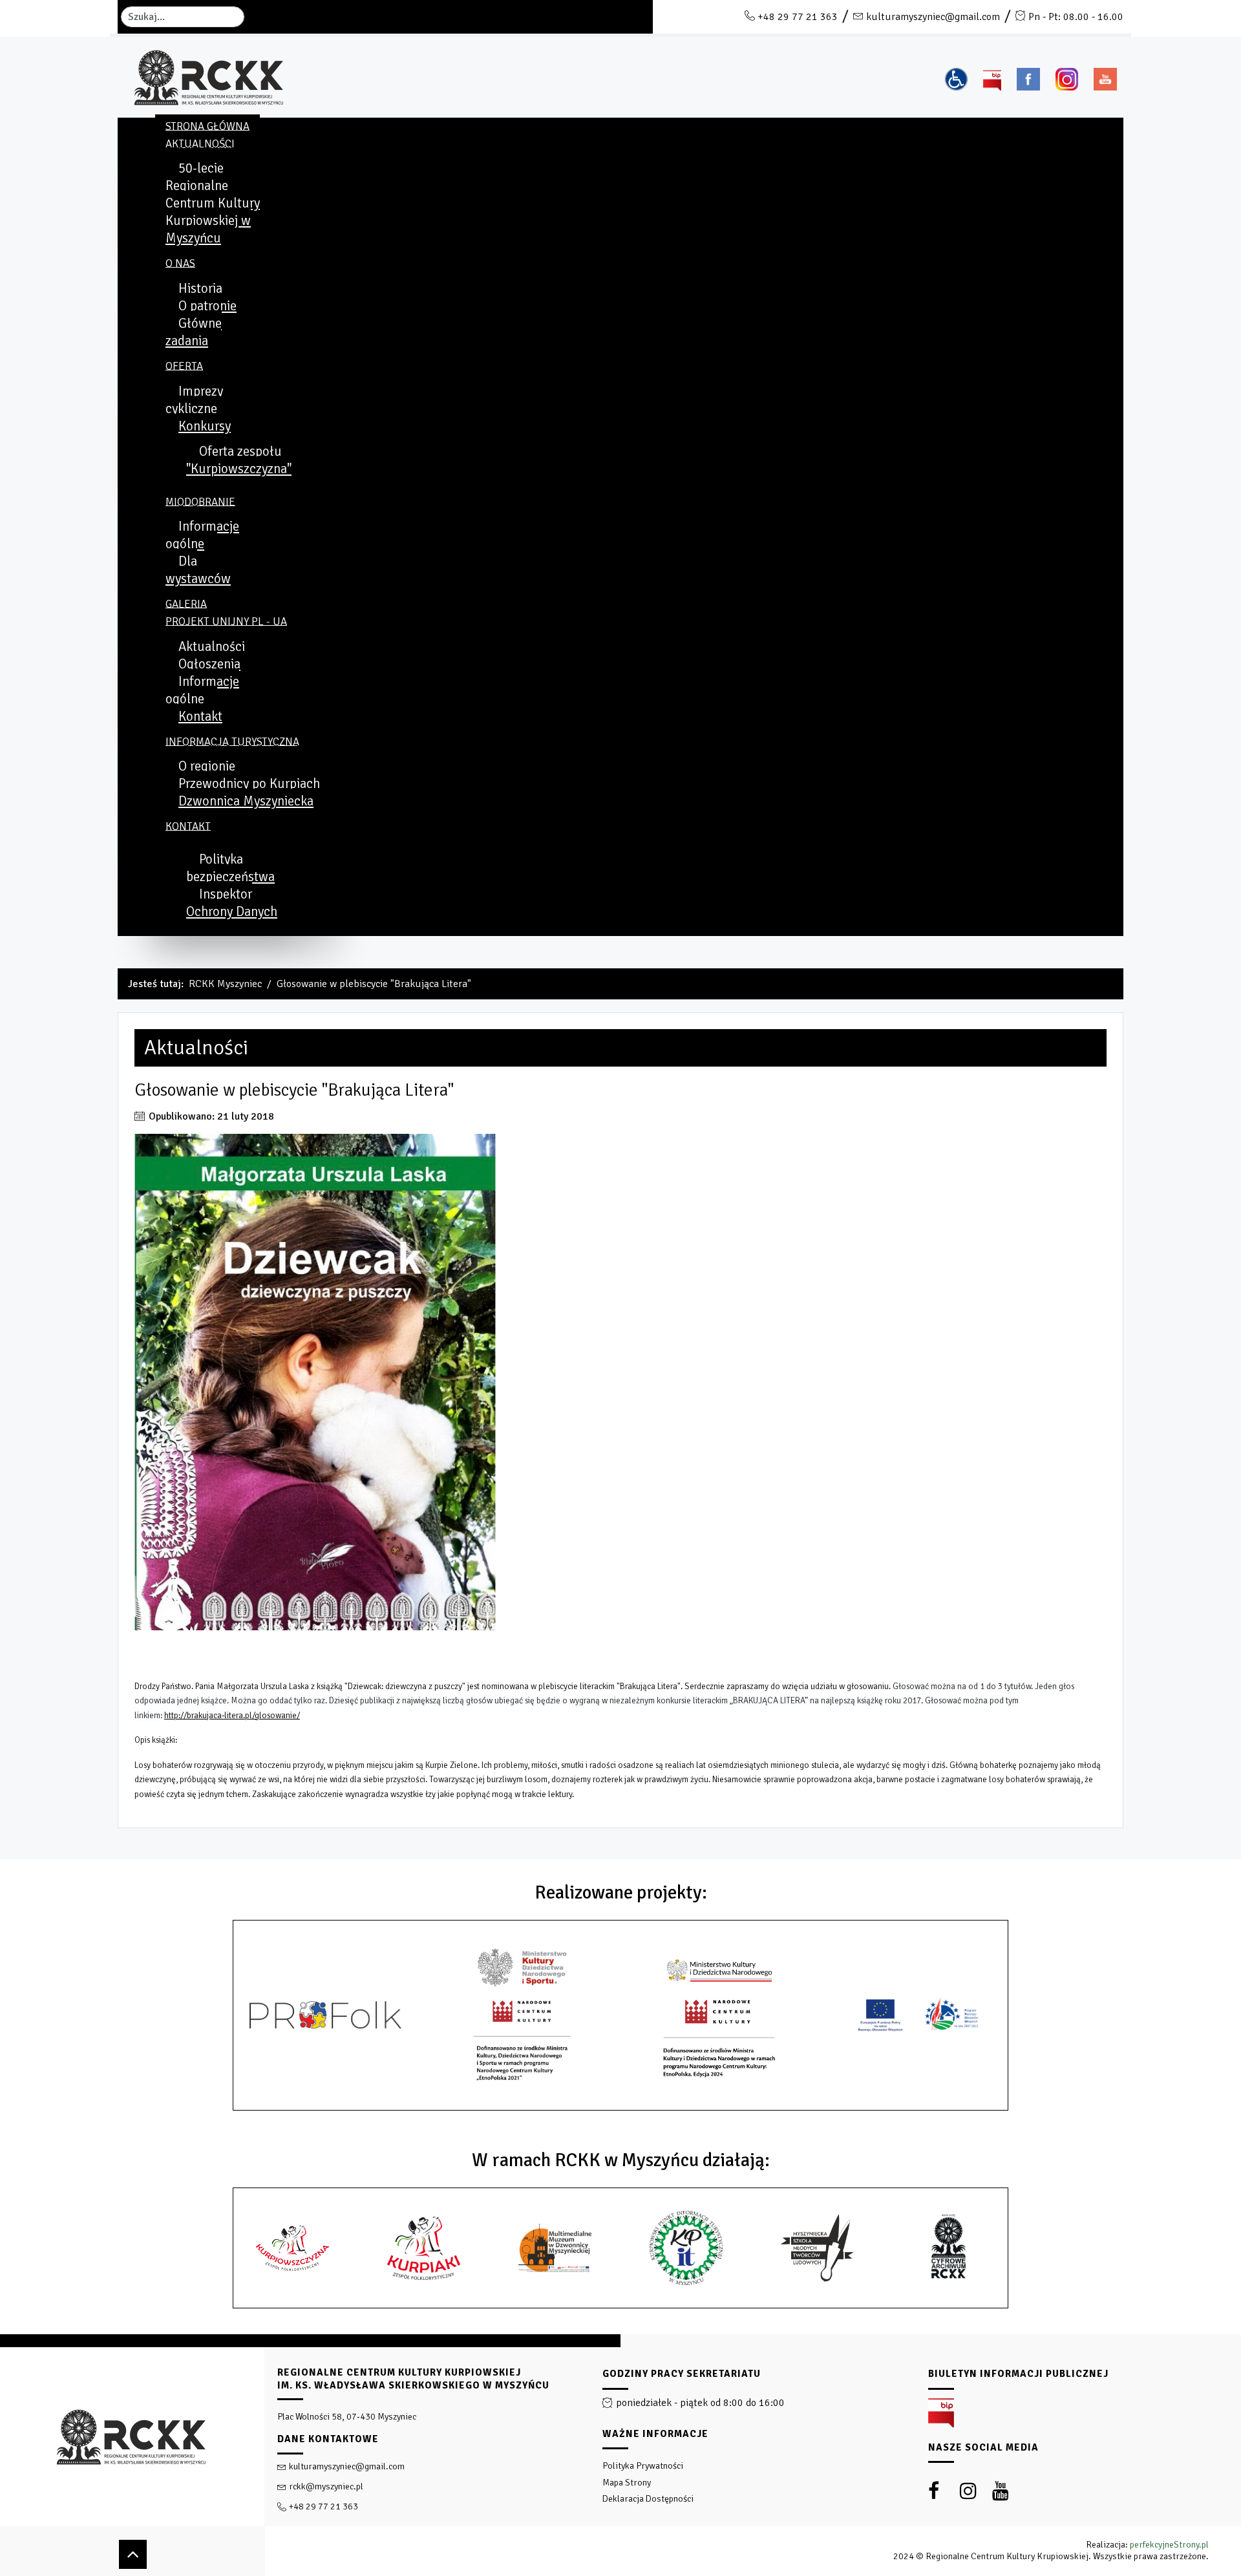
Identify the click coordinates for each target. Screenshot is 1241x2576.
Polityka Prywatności (643, 2466)
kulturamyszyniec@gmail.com (933, 17)
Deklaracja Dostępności (648, 2499)
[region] (620, 2455)
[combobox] (183, 17)
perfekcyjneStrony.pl (1169, 2545)
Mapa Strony (627, 2483)
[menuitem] (207, 126)
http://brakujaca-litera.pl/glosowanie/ (232, 1715)
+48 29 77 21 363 (798, 17)
